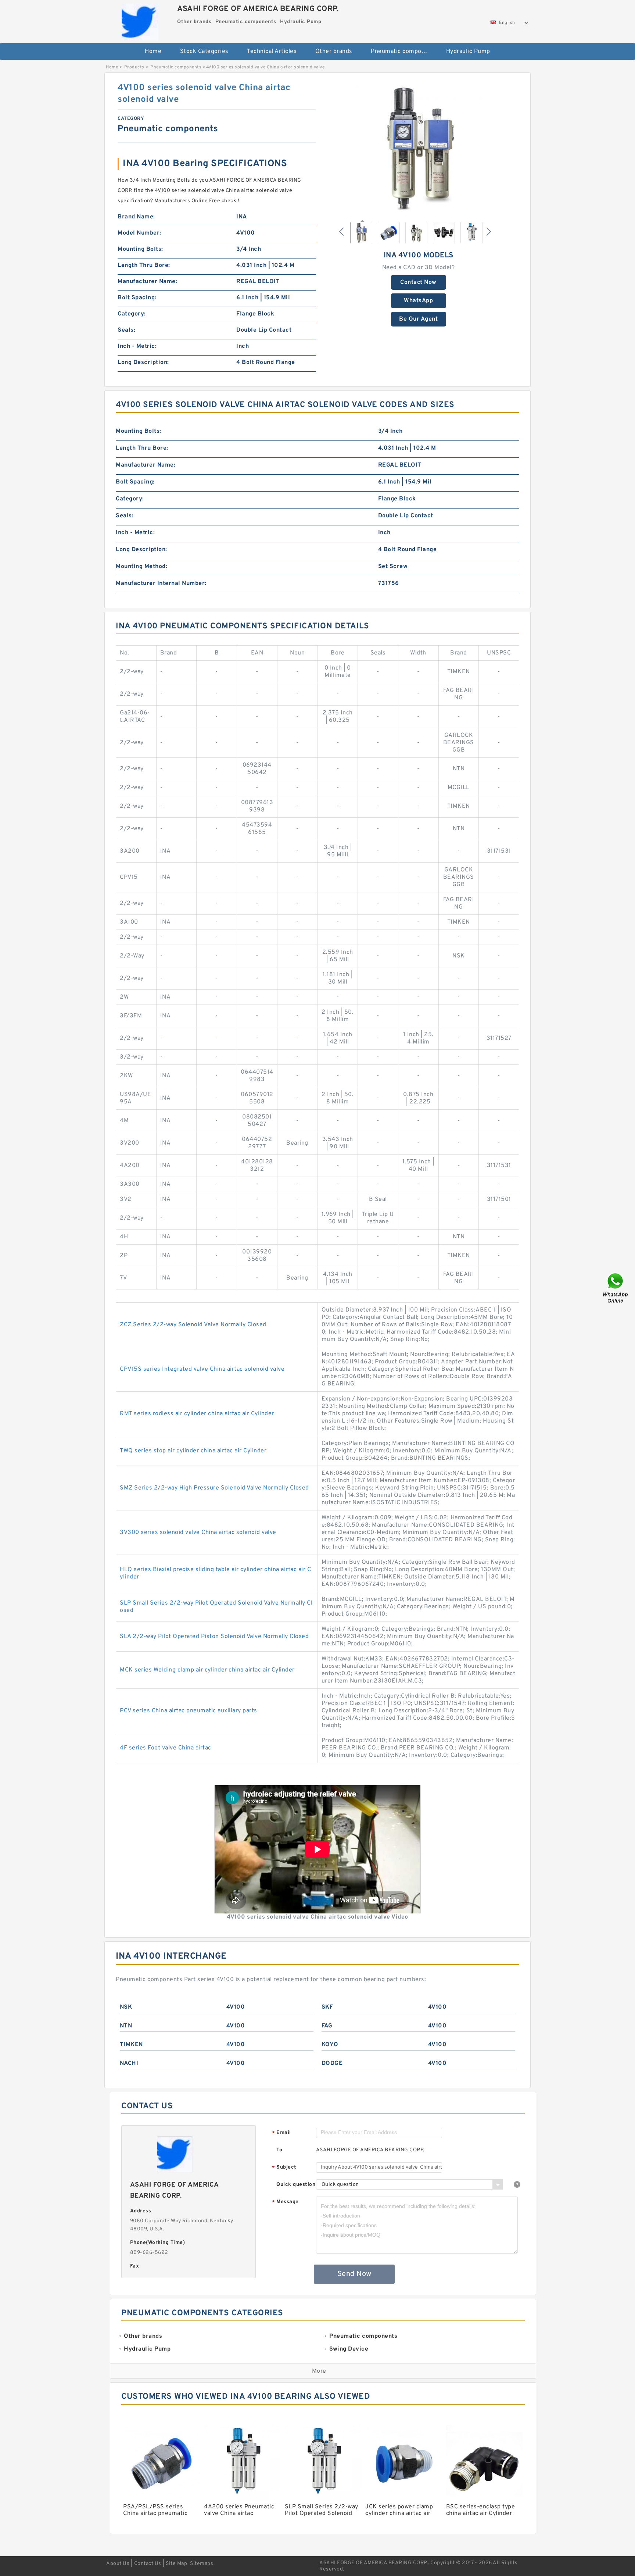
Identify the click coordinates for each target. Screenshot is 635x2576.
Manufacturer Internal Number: (161, 584)
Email (281, 2133)
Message (285, 2202)
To (279, 2150)
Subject (284, 2168)
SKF (327, 2007)
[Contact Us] (616, 1288)
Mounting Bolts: (140, 249)
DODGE (332, 2063)
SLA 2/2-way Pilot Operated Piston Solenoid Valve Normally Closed (214, 1637)
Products (134, 67)
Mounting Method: (141, 567)
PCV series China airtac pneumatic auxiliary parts (189, 1711)
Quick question (296, 2185)
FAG (327, 2026)
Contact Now (418, 282)
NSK (126, 2007)
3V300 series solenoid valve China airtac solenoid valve (198, 1533)
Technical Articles (272, 51)
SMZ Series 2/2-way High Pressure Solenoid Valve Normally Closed (214, 1488)
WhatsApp (418, 301)
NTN (126, 2026)
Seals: (126, 330)
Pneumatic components (403, 51)
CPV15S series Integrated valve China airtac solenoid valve (202, 1369)
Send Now (354, 2274)
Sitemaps (202, 2564)
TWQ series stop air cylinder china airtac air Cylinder (193, 1451)
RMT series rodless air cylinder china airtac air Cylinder (197, 1414)
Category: (132, 314)
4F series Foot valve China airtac (166, 1748)
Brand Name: (136, 217)
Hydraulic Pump (468, 51)
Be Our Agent (418, 319)
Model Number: (139, 233)
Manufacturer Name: (147, 282)
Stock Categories (204, 51)
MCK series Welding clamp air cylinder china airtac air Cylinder (207, 1670)
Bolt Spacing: (137, 298)
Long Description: (143, 363)
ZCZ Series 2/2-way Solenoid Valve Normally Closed (193, 1325)
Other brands (334, 51)
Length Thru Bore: (144, 265)
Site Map (176, 2564)
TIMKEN (131, 2045)
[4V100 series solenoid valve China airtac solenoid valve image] (419, 148)
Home (153, 51)
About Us (118, 2564)
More (319, 2371)
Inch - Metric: (137, 346)
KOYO (330, 2045)
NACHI (129, 2063)
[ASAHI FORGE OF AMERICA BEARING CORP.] (140, 20)
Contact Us (148, 2564)
